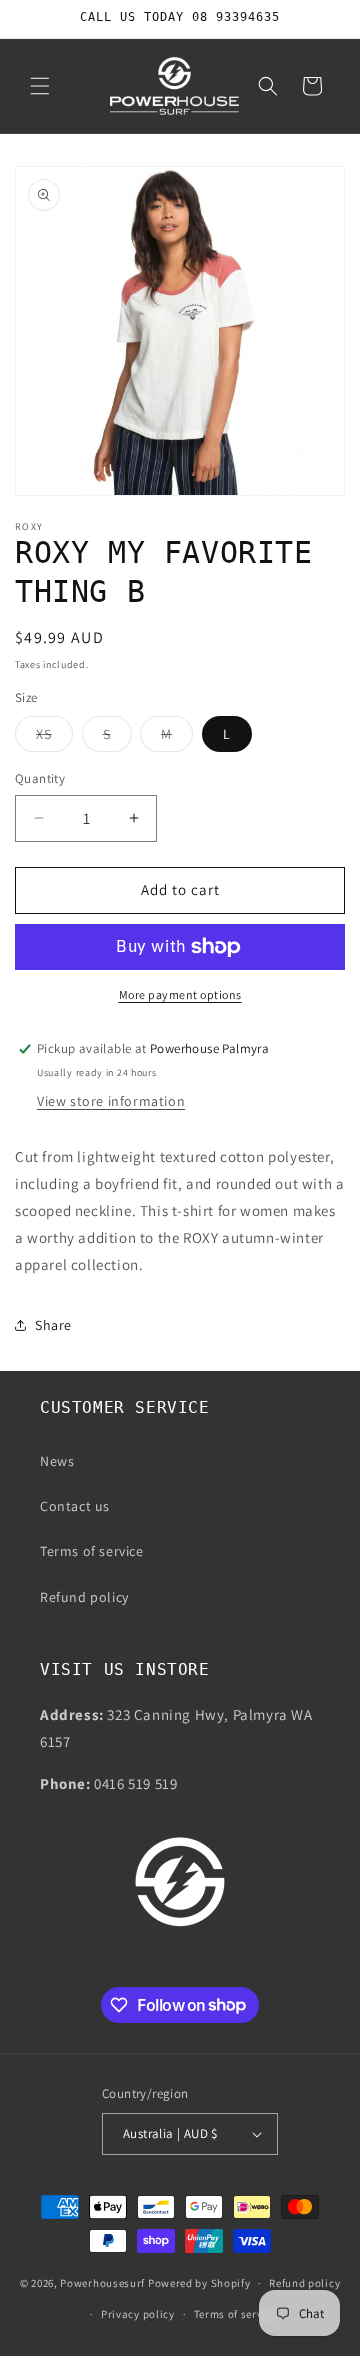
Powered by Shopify (199, 2283)
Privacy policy (138, 2314)
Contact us (75, 1506)
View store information (111, 1101)
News (57, 1461)
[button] (40, 86)
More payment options (180, 994)
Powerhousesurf (102, 2283)
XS (54, 738)
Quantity (40, 778)
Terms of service (92, 1551)
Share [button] (53, 1325)
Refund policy (84, 1597)
